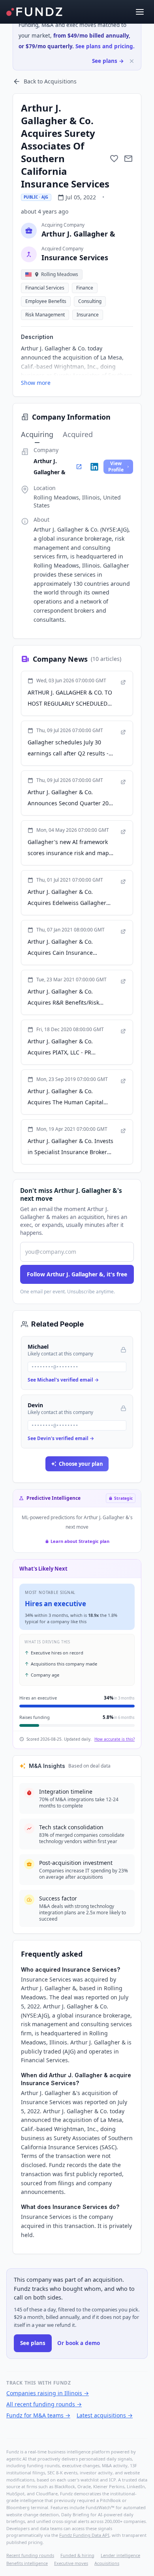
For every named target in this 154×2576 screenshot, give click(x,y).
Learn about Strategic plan (80, 1541)
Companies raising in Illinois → (48, 2393)
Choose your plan (81, 1464)
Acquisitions (107, 2563)
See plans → (108, 61)
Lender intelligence (120, 2555)
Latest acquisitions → (105, 2415)
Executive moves (71, 2563)
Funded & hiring (77, 2555)
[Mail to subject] (128, 159)
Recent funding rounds (30, 2555)
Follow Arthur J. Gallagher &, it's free (77, 1274)
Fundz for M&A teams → (38, 2415)
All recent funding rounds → (44, 2404)
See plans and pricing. (105, 46)
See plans (33, 2343)
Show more (36, 383)
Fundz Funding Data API (84, 2535)
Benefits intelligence (27, 2563)
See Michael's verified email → (63, 1380)
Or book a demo (79, 2343)
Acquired (78, 434)
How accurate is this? (115, 1739)
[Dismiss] (132, 61)
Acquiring (37, 434)
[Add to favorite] (114, 159)
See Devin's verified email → (61, 1438)
